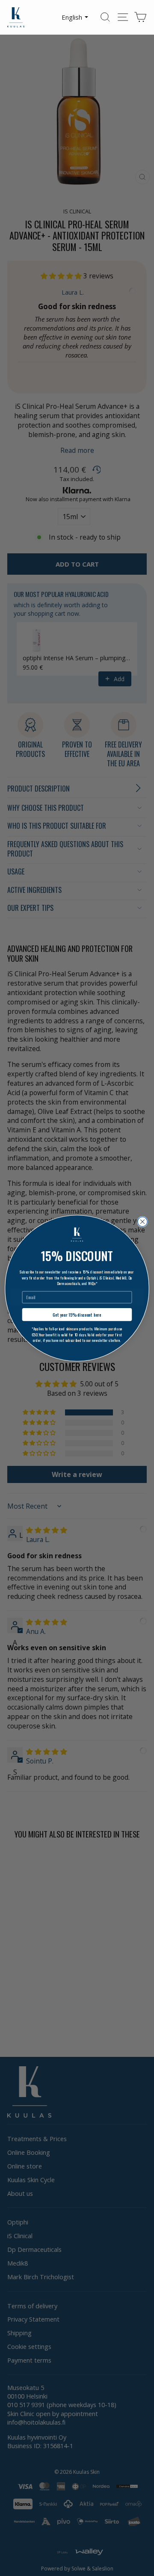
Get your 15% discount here (77, 1314)
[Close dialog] (143, 1222)
